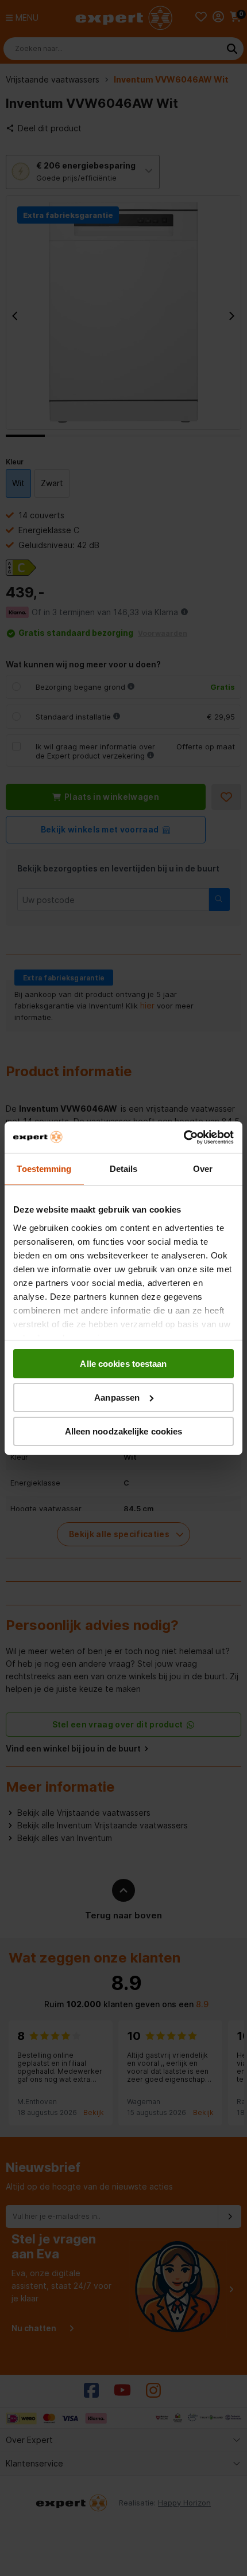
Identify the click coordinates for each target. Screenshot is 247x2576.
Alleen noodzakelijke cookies (124, 1431)
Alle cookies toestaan (123, 1364)
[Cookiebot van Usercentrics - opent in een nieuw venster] (184, 1137)
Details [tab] (124, 1169)
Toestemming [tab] (44, 1169)
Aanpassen (117, 1398)
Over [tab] (203, 1169)
